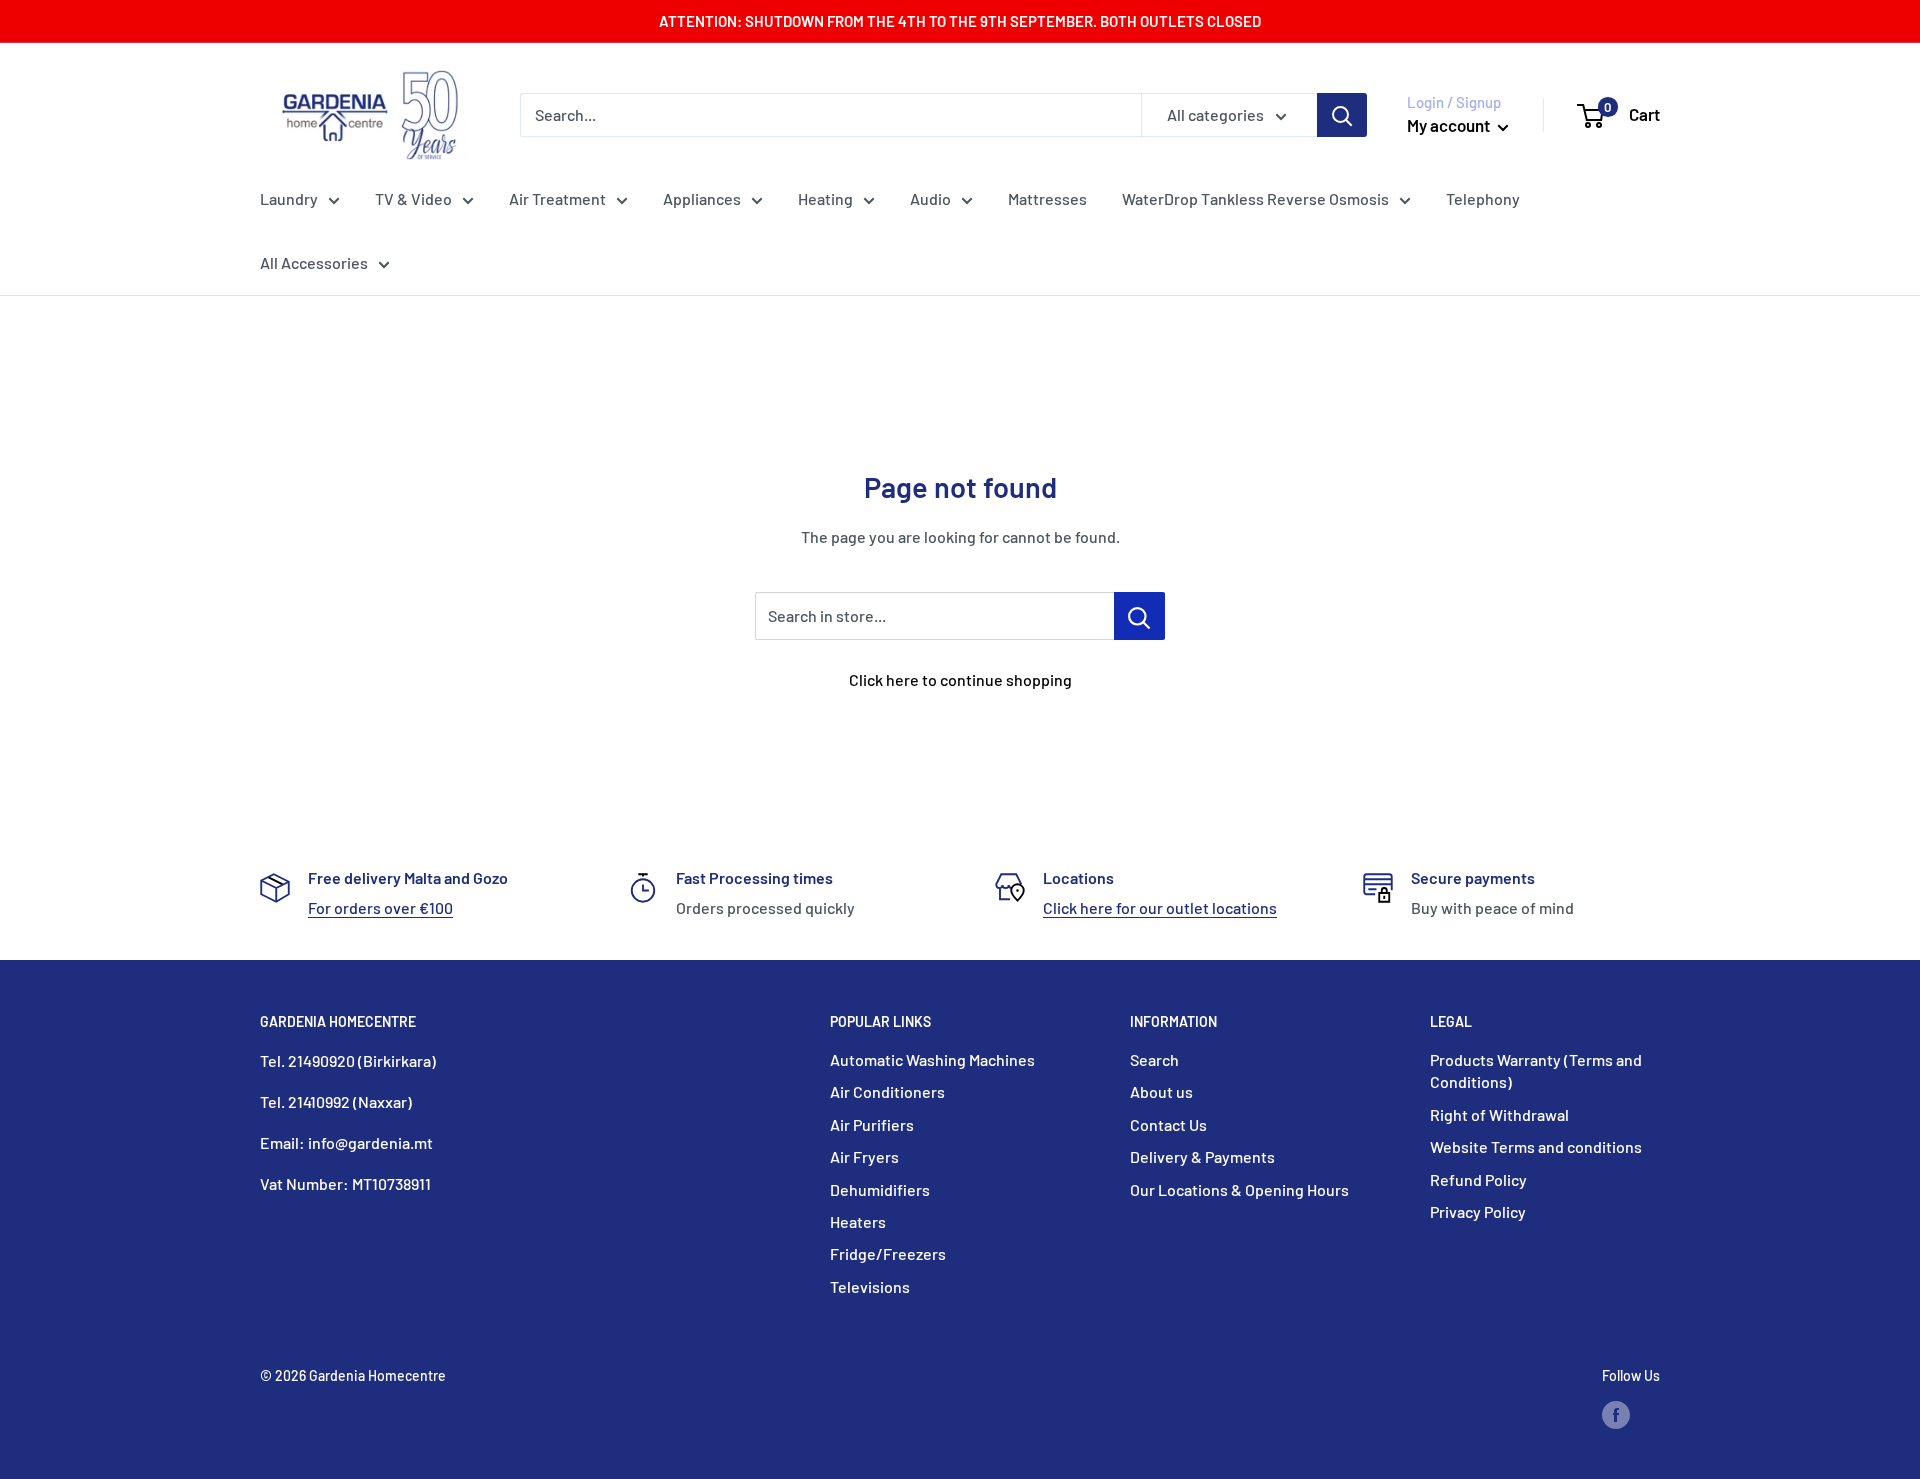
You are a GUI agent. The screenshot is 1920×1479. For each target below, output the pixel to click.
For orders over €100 (380, 907)
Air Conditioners (887, 1091)
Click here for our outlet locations (1160, 907)
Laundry (289, 198)
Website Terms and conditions (1536, 1146)
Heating (825, 198)
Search (1154, 1059)
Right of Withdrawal (1499, 1114)
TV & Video (413, 198)
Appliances (702, 198)
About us (1161, 1091)
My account (1450, 125)
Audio (930, 198)
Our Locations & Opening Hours (1239, 1189)
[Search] (1342, 115)
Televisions (870, 1286)
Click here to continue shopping (960, 679)
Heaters (858, 1221)
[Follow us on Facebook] (1616, 1414)
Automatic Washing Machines (932, 1059)
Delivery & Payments (1202, 1156)
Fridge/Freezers (888, 1253)
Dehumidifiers (880, 1189)
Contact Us (1168, 1124)
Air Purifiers (872, 1124)
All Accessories (314, 262)
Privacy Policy (1478, 1211)
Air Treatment (557, 198)
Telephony (1483, 198)
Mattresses (1047, 198)
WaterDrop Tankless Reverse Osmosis (1255, 198)
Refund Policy (1478, 1179)
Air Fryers (864, 1156)
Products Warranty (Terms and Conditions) (1536, 1070)
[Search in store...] (1139, 616)
